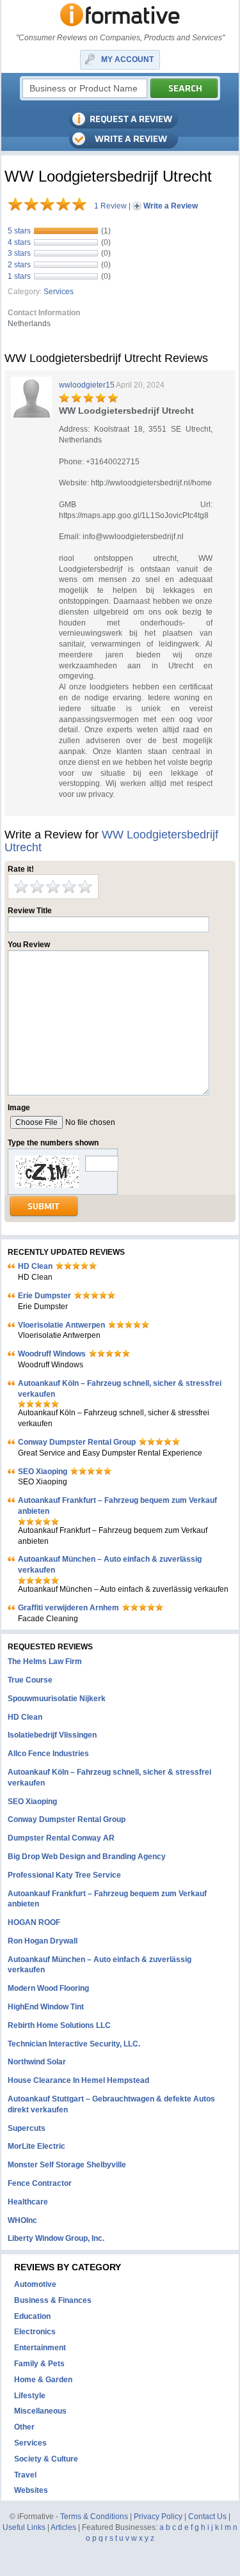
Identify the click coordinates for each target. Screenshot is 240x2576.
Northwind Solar (37, 2062)
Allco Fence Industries (48, 1754)
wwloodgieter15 (87, 385)
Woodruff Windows (52, 1354)
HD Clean (35, 1266)
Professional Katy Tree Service (64, 1875)
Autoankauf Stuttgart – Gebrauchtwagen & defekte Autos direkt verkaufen (111, 2104)
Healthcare (28, 2202)
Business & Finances (53, 2300)
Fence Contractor (40, 2183)
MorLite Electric (36, 2146)
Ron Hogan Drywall (43, 1941)
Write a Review (171, 206)
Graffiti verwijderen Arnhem (68, 1608)
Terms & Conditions (94, 2517)
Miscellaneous (40, 2411)
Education (32, 2316)
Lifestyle (30, 2396)
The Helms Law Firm (45, 1661)
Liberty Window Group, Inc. (56, 2238)
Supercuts (27, 2128)
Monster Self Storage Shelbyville (67, 2165)
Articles (63, 2527)
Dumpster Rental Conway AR (61, 1838)
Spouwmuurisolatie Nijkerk (57, 1699)
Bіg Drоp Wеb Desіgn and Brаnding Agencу (87, 1857)
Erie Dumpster (44, 1296)
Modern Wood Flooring (48, 1988)
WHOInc (22, 2220)
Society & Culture (46, 2459)
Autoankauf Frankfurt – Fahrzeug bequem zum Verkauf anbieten (117, 1506)
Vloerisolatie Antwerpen (61, 1325)
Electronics (35, 2332)
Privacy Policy (158, 2517)
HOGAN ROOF (34, 1922)
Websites (31, 2490)
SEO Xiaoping (43, 1472)
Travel (25, 2475)
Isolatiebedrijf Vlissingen (52, 1735)
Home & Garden (43, 2380)
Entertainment (40, 2348)
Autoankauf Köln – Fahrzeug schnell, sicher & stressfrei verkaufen (120, 1389)
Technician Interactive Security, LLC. (74, 2044)
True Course (30, 1680)
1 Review (110, 206)
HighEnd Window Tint (46, 2007)
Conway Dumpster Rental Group (77, 1442)
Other (24, 2427)
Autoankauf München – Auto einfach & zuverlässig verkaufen (110, 1565)
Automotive (35, 2284)
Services (59, 292)
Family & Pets (39, 2364)
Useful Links (24, 2527)
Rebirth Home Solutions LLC (59, 2025)
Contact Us (207, 2517)
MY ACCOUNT (127, 59)
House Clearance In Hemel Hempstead (78, 2080)
